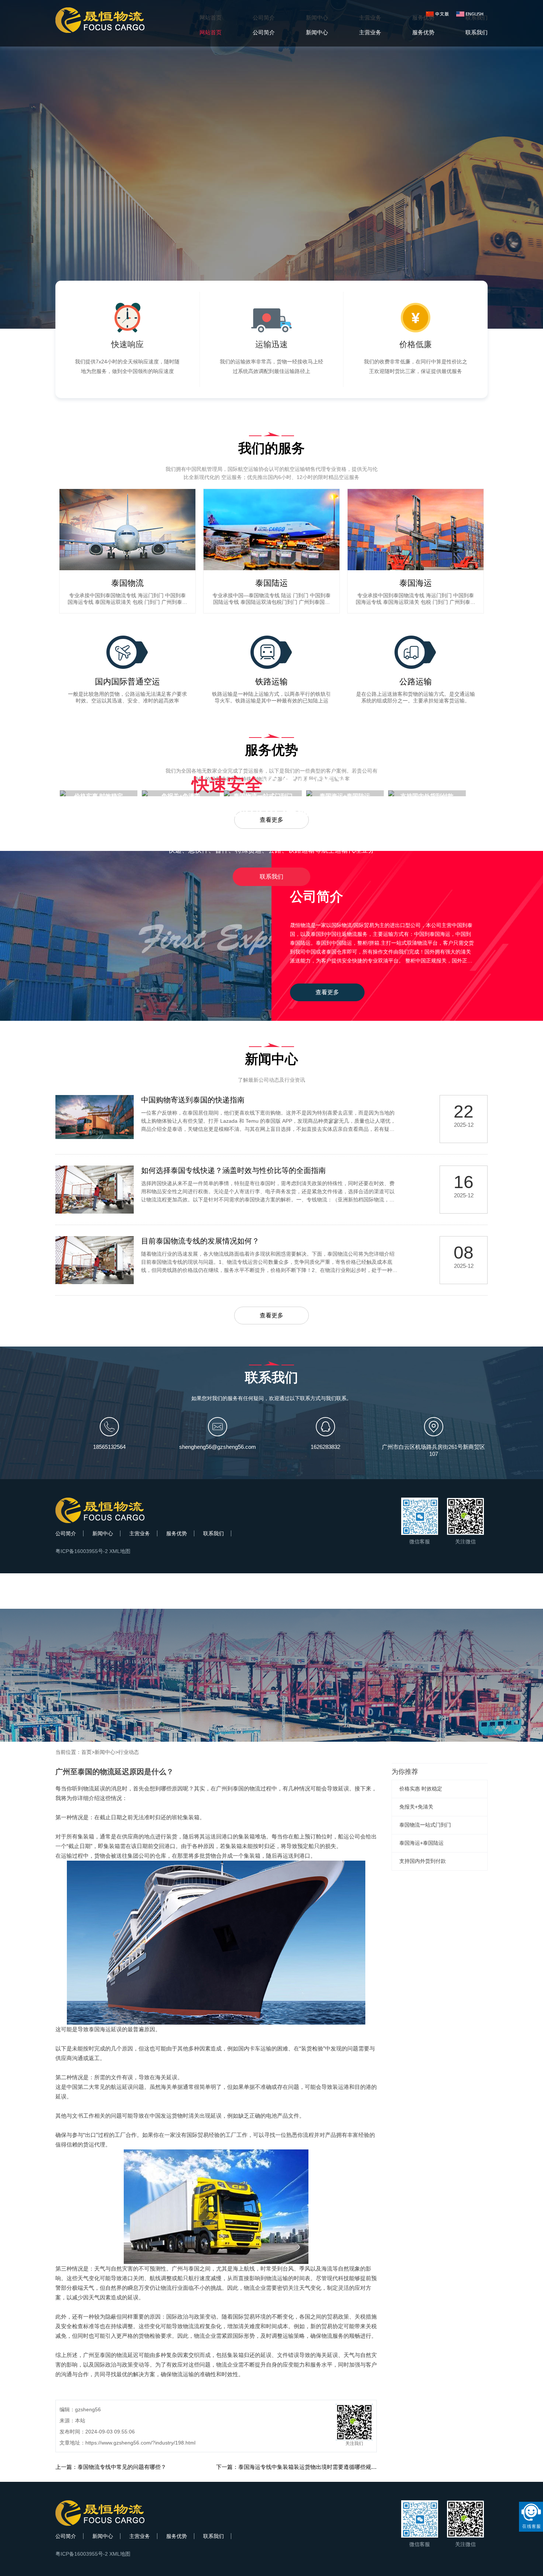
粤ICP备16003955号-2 (82, 1551)
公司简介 (66, 1533)
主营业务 (140, 1533)
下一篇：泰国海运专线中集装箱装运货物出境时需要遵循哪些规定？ (299, 2467)
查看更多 (327, 992)
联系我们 (271, 877)
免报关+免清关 (416, 1807)
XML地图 (120, 1551)
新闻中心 (103, 1533)
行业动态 (129, 1752)
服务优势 (177, 1533)
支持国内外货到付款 (423, 1861)
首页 (86, 1752)
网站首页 (211, 18)
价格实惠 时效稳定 (421, 1789)
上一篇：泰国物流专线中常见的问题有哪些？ (111, 2467)
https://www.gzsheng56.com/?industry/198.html (140, 2443)
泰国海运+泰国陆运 (421, 1843)
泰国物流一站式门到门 (425, 1825)
